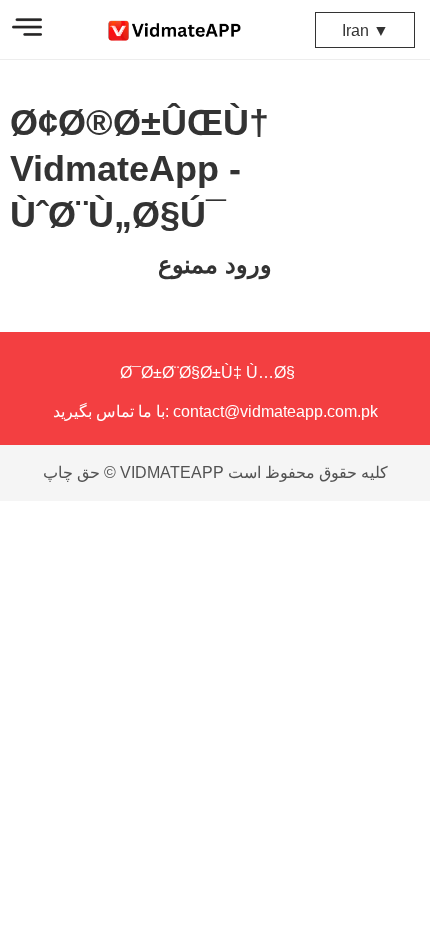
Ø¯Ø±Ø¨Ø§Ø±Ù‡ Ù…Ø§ (207, 372)
